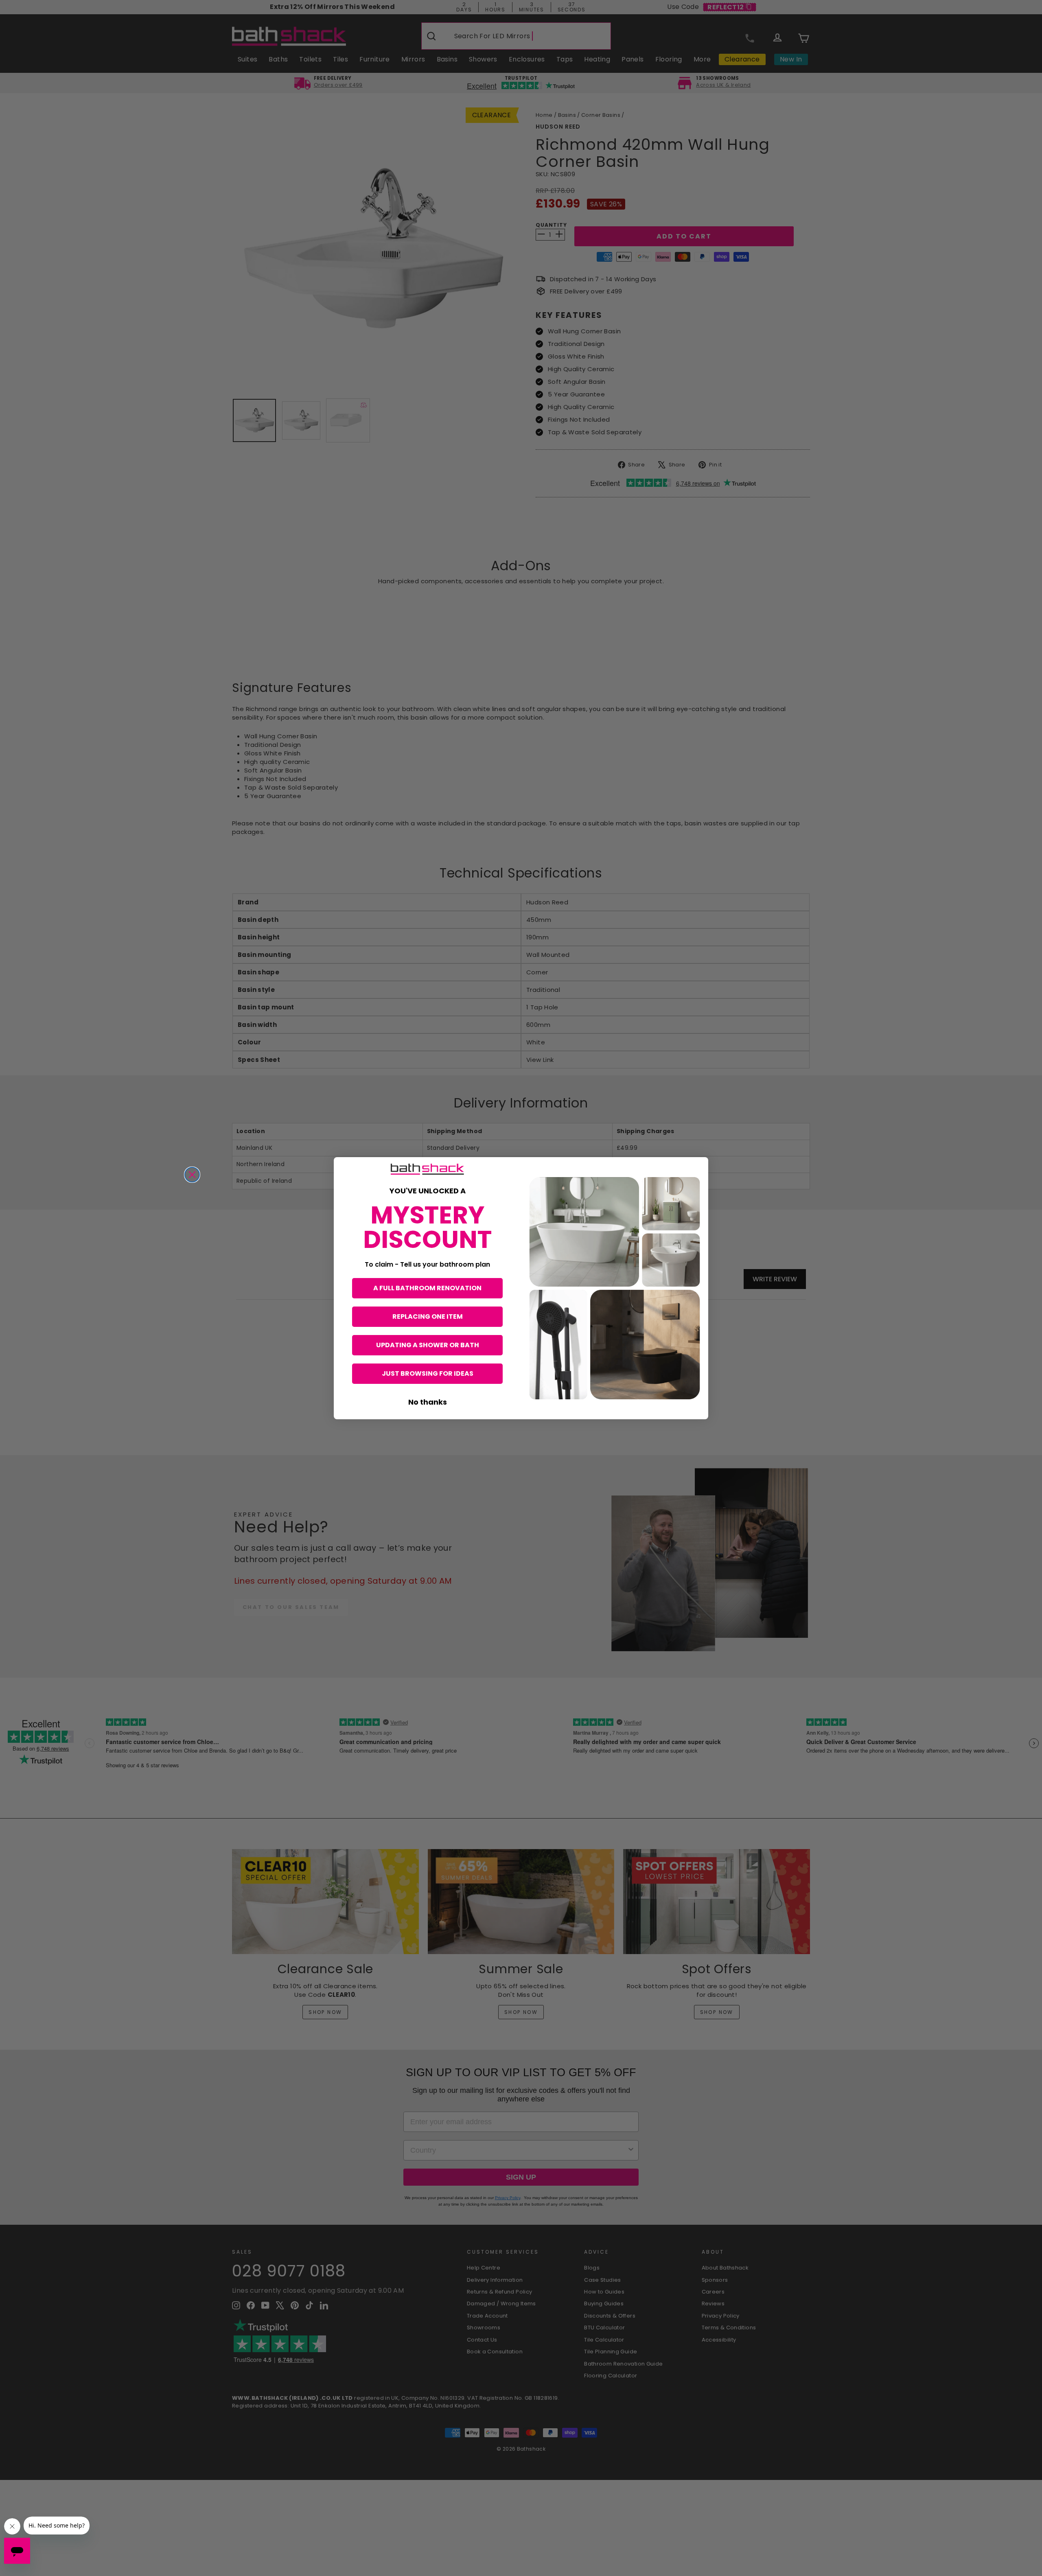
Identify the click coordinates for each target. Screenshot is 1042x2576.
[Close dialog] (192, 1175)
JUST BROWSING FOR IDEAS (428, 1373)
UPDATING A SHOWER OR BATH (428, 1345)
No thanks (428, 1402)
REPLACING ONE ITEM (428, 1316)
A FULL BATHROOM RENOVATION (427, 1288)
